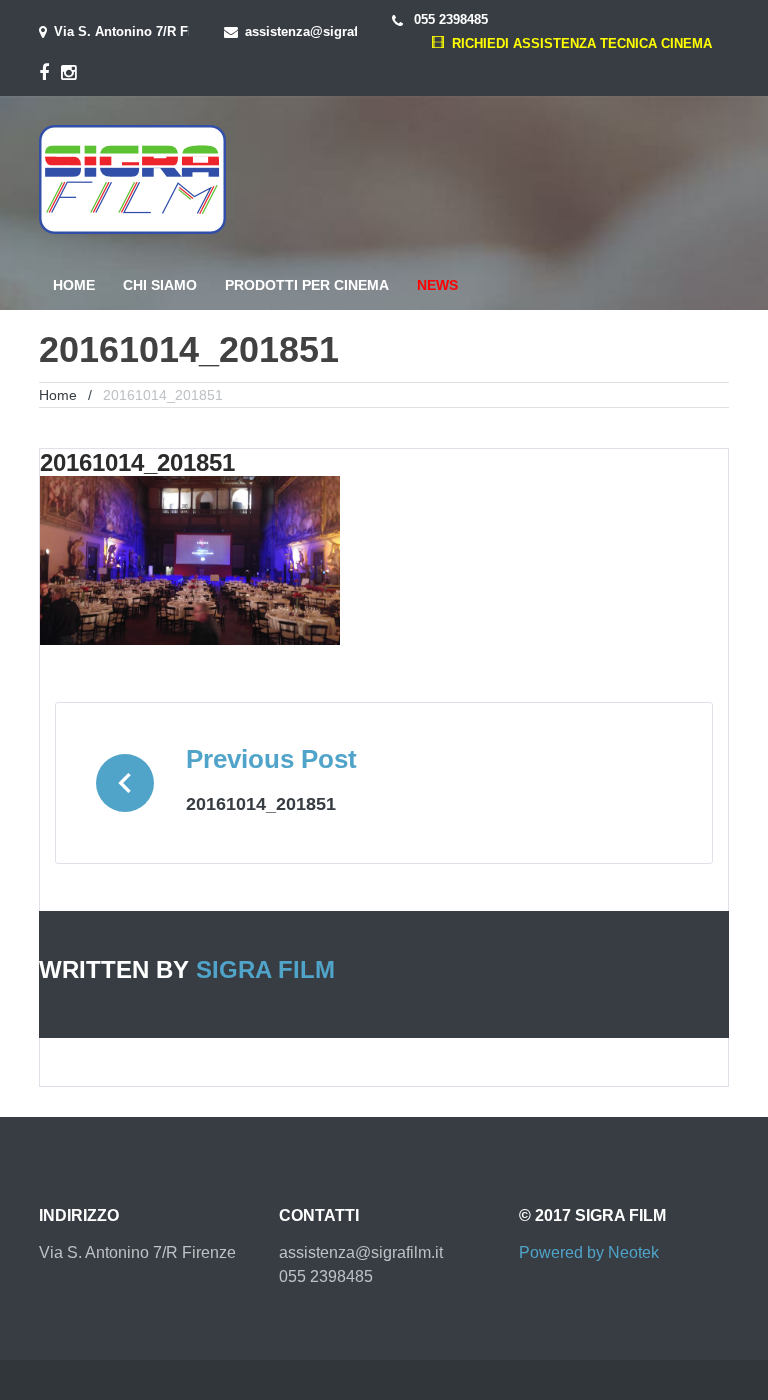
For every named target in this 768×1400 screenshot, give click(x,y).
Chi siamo (160, 285)
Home (74, 285)
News (437, 285)
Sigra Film (265, 969)
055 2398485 (449, 19)
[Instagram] (68, 73)
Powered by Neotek (589, 1252)
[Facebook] (44, 73)
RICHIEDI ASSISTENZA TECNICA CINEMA (577, 43)
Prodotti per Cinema (307, 285)
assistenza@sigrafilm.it (317, 31)
